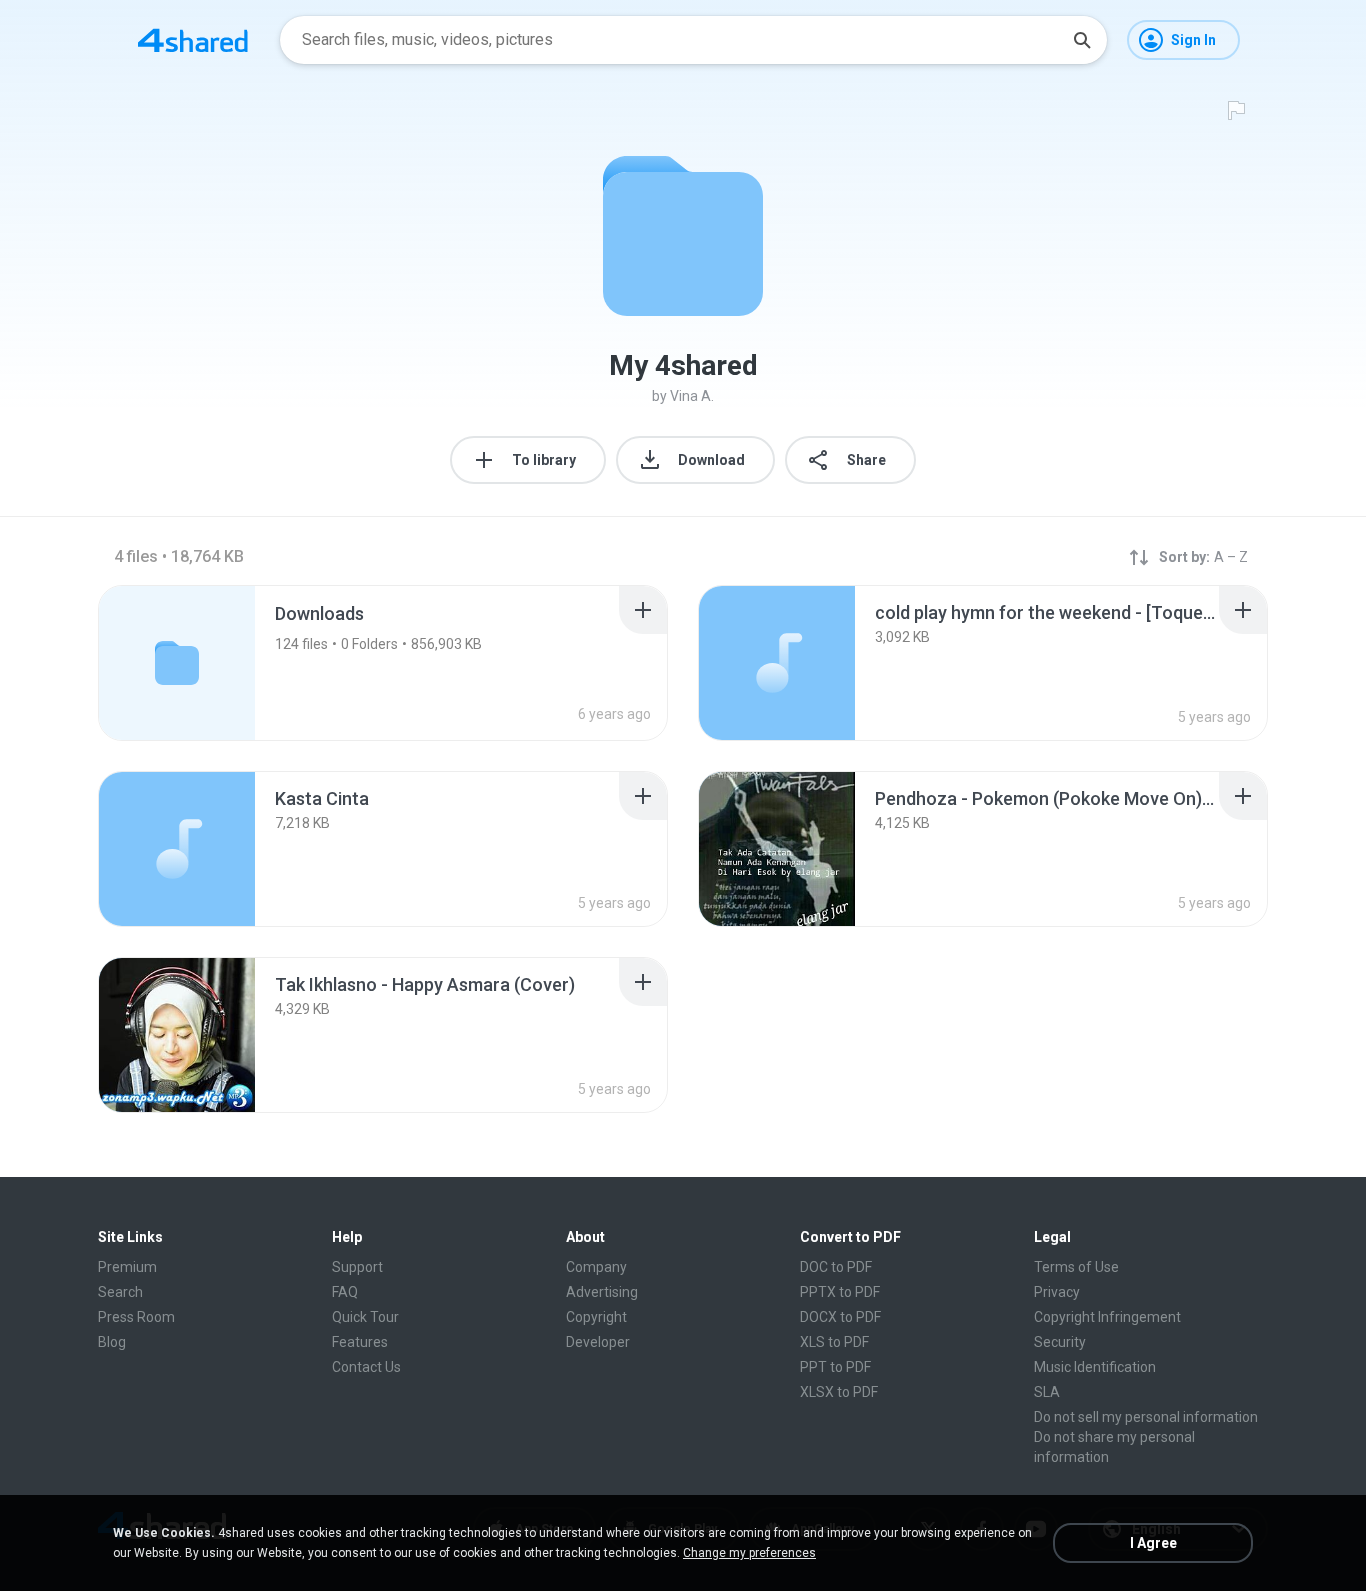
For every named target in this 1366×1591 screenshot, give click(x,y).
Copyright (596, 1317)
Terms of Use (1076, 1267)
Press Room (136, 1317)
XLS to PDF (834, 1342)
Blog (112, 1342)
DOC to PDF (836, 1267)
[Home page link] (193, 40)
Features (360, 1342)
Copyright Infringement (1107, 1317)
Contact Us (366, 1367)
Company (596, 1267)
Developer (598, 1342)
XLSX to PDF (839, 1392)
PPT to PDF (835, 1367)
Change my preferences (749, 1553)
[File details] (777, 663)
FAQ (345, 1292)
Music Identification (1095, 1367)
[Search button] (1082, 40)
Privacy (1057, 1292)
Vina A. (692, 396)
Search (120, 1292)
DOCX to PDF (840, 1317)
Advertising (602, 1292)
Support (357, 1267)
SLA (1047, 1392)
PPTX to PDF (840, 1292)
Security (1060, 1342)
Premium (127, 1267)
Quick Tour (365, 1317)
